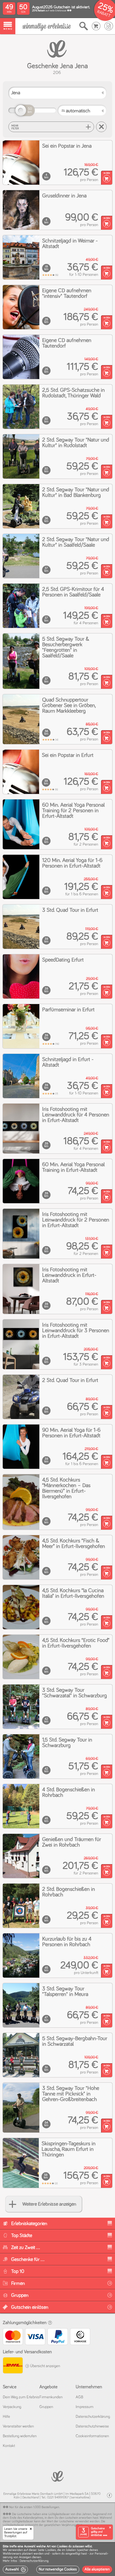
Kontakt (9, 2446)
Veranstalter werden (18, 2426)
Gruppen (46, 2407)
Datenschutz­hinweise (92, 2426)
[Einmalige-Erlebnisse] (46, 26)
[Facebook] (109, 2496)
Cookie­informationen (92, 2436)
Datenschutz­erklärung (93, 2417)
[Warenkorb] (96, 26)
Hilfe (6, 2417)
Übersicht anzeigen (45, 2366)
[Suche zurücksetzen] (101, 127)
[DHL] (13, 2366)
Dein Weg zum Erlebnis (21, 2397)
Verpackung (12, 2407)
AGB (79, 2397)
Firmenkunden (51, 2397)
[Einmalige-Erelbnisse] (57, 2476)
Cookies (51, 2550)
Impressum (85, 2407)
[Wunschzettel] (109, 26)
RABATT (104, 14)
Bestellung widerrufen (20, 2436)
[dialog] (57, 2559)
